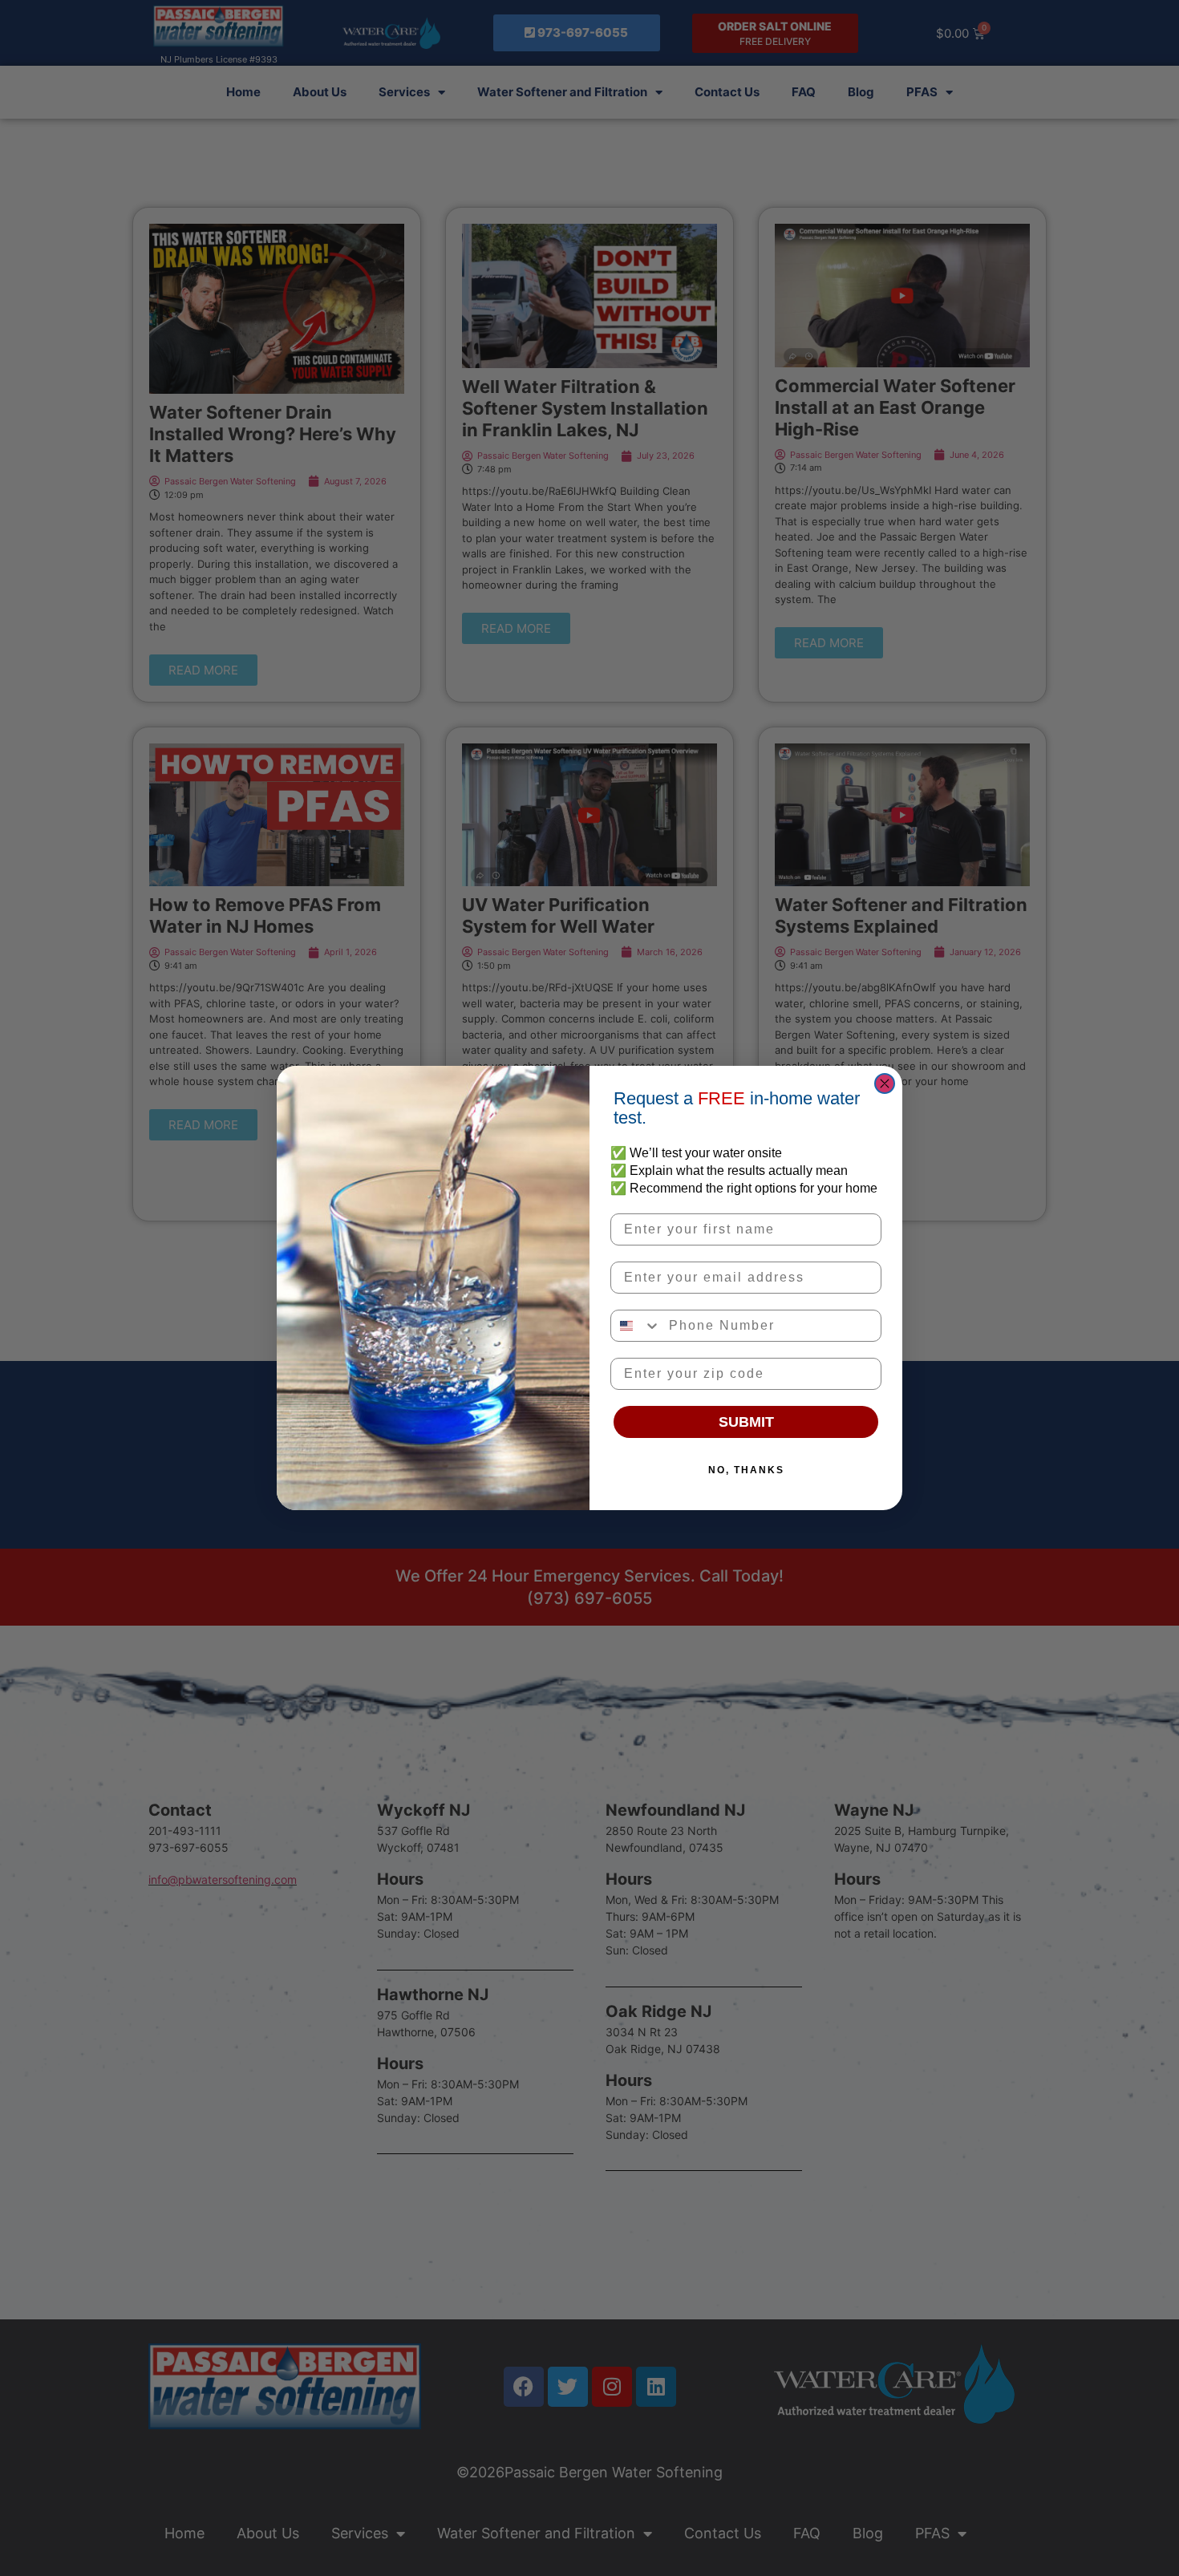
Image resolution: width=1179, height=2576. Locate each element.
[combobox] (636, 1326)
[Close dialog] (885, 1083)
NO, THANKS (746, 1470)
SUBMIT (746, 1422)
